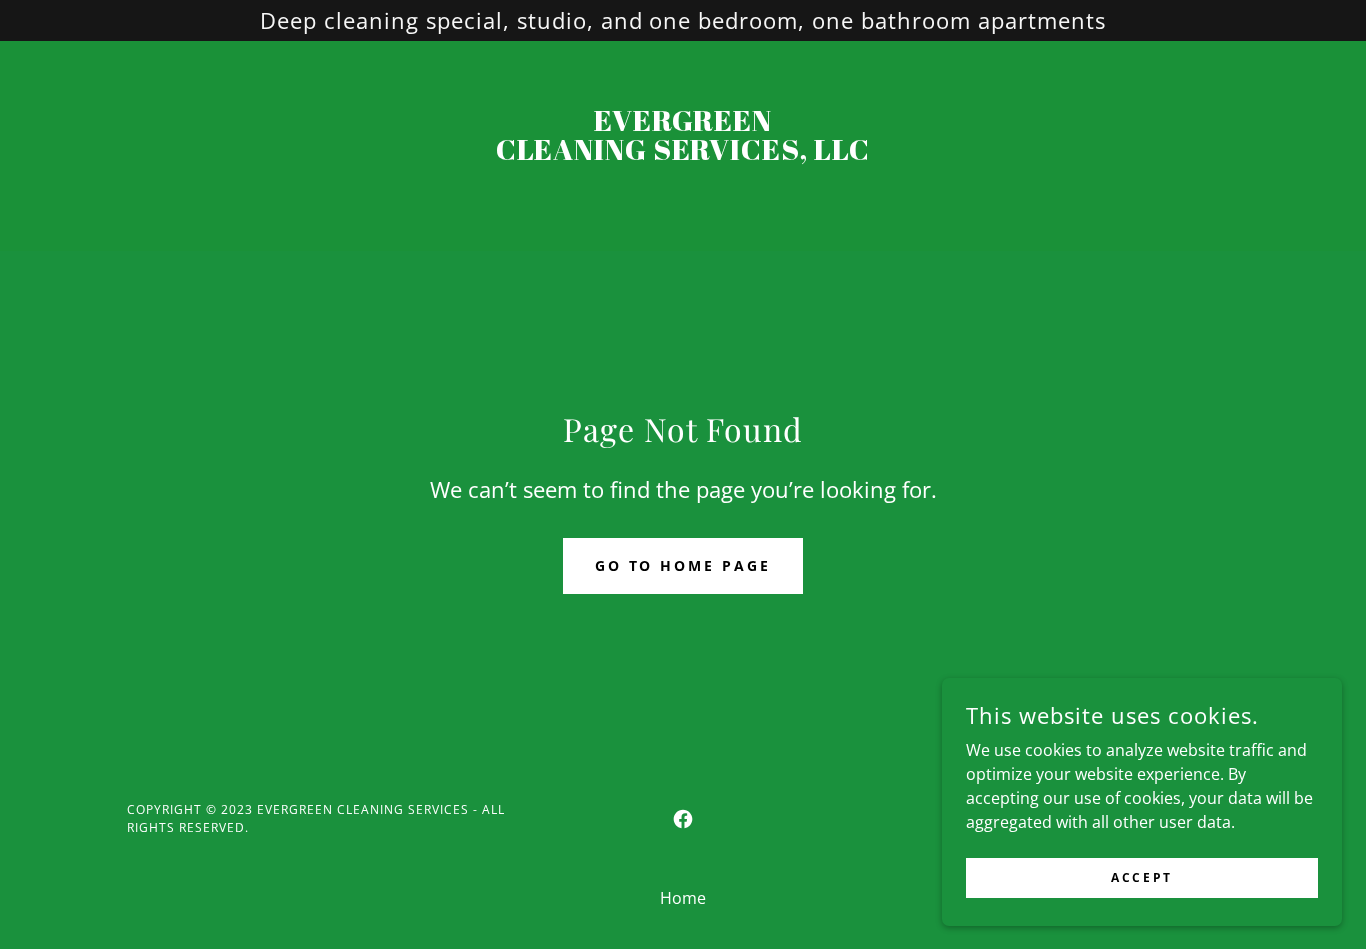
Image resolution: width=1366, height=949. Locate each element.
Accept (1141, 877)
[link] (683, 154)
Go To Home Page (683, 565)
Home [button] (683, 898)
